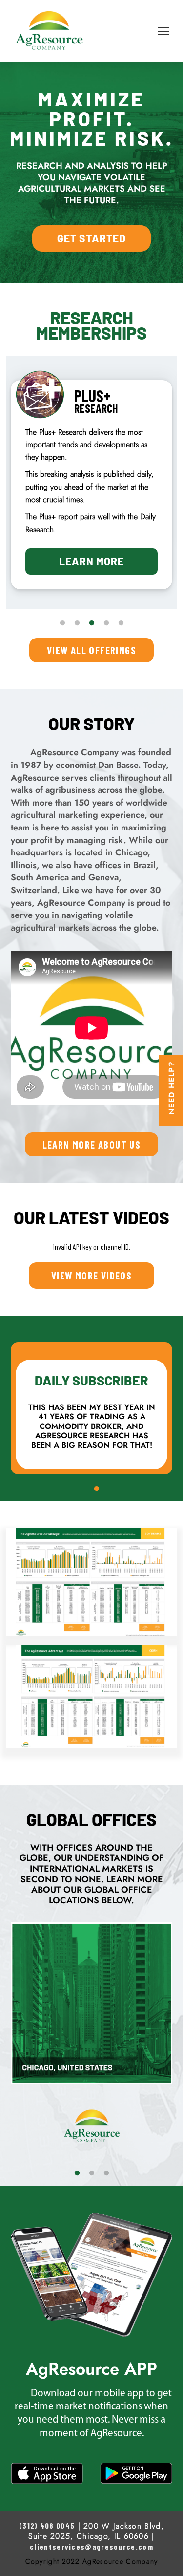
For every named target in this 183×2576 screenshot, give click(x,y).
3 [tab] (92, 623)
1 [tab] (62, 623)
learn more (91, 526)
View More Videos (91, 1275)
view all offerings (91, 650)
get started (91, 238)
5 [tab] (121, 623)
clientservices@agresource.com (91, 2546)
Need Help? (172, 1088)
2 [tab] (77, 623)
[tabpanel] (91, 467)
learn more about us (92, 1144)
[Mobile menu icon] (163, 31)
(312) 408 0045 (47, 2525)
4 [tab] (106, 623)
